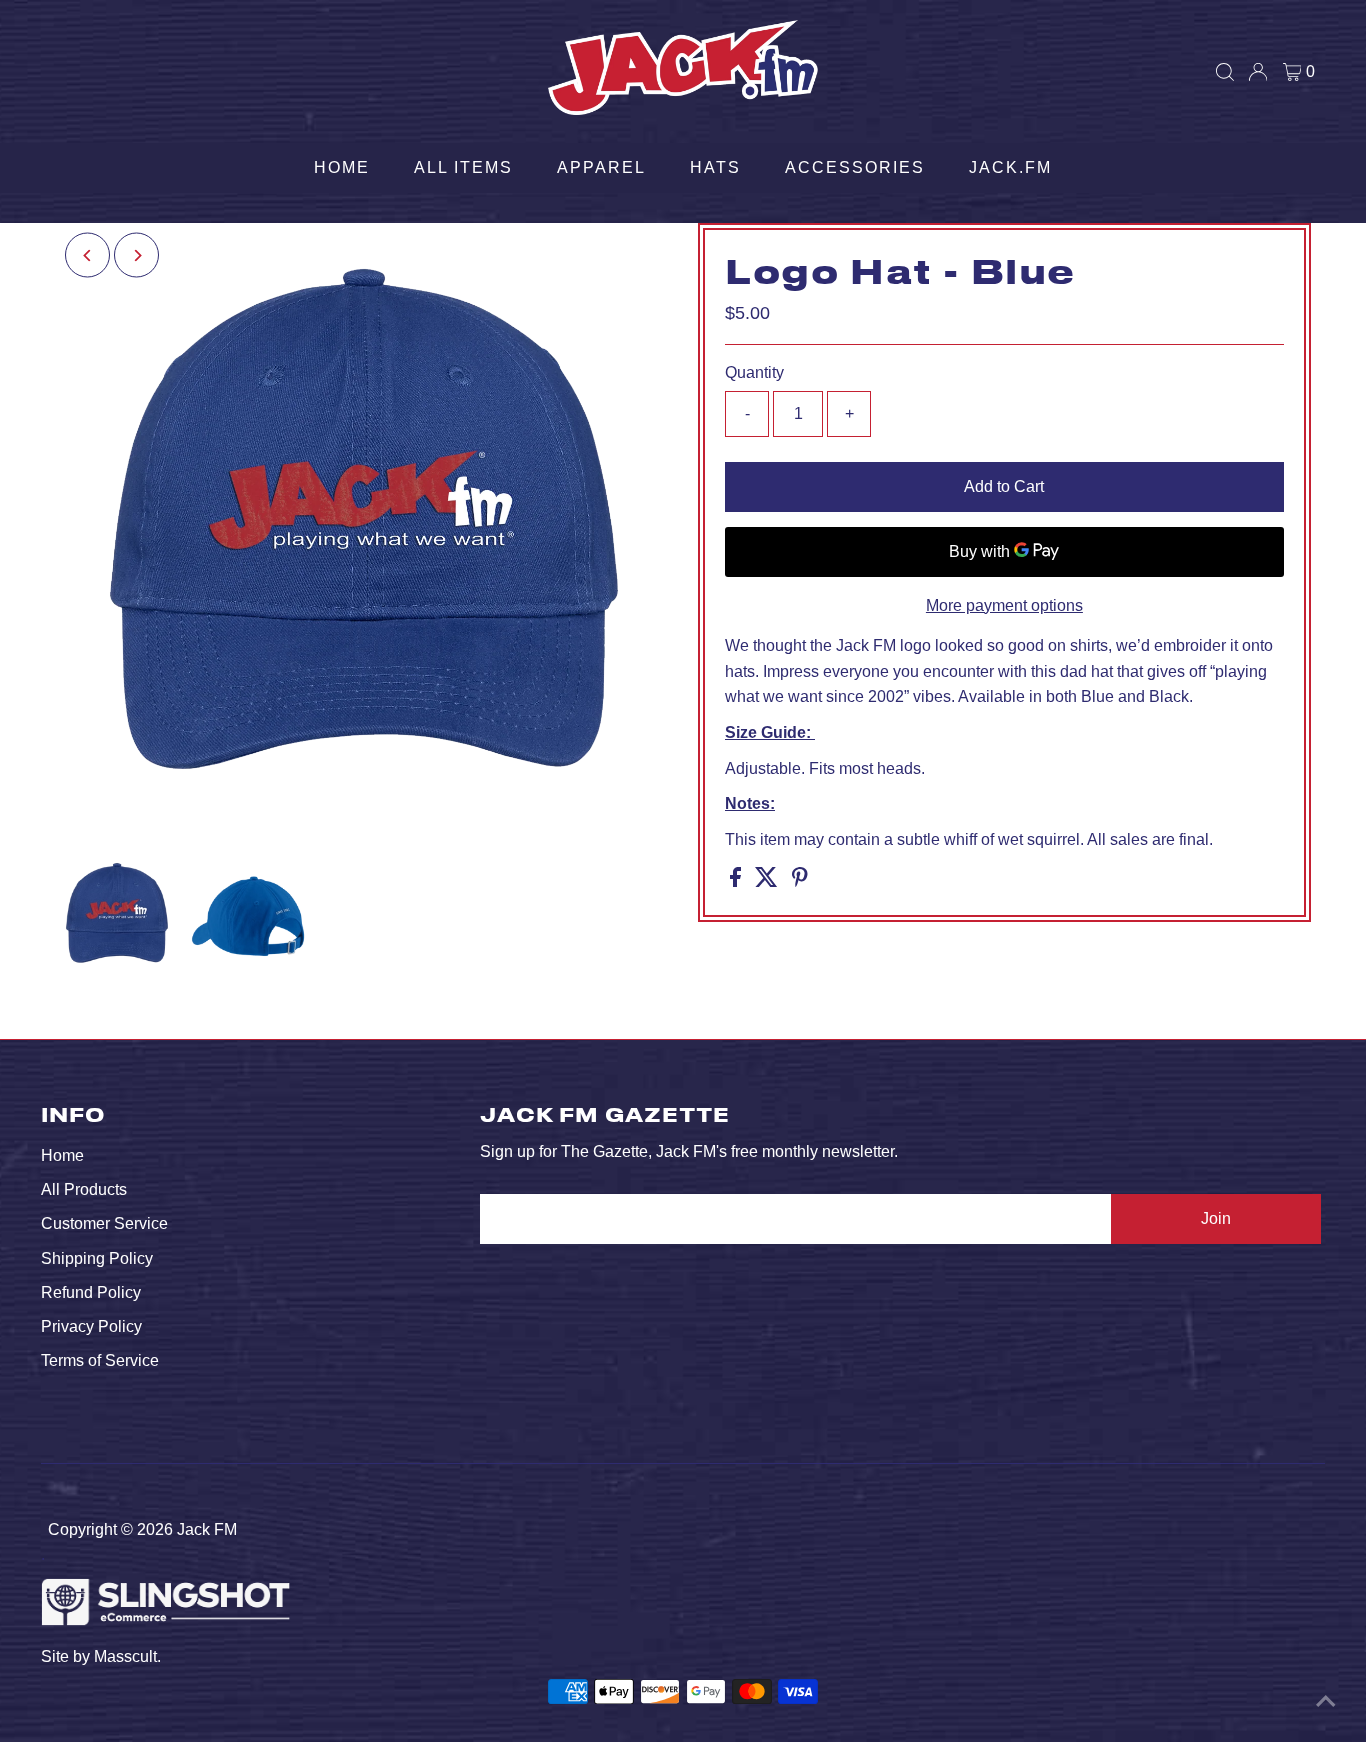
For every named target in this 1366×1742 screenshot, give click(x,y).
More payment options (1004, 605)
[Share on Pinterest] (800, 881)
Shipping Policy (97, 1258)
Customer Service (104, 1223)
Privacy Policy (91, 1326)
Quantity (754, 372)
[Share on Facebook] (737, 881)
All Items (463, 167)
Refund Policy (91, 1292)
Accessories (855, 167)
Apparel (601, 167)
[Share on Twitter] (768, 881)
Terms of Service (100, 1360)
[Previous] (87, 255)
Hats (715, 167)
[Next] (136, 255)
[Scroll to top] (1326, 1702)
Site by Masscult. (101, 1656)
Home (342, 167)
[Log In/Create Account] (1258, 72)
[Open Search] (1225, 72)
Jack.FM (1010, 167)
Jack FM (207, 1529)
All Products (84, 1189)
